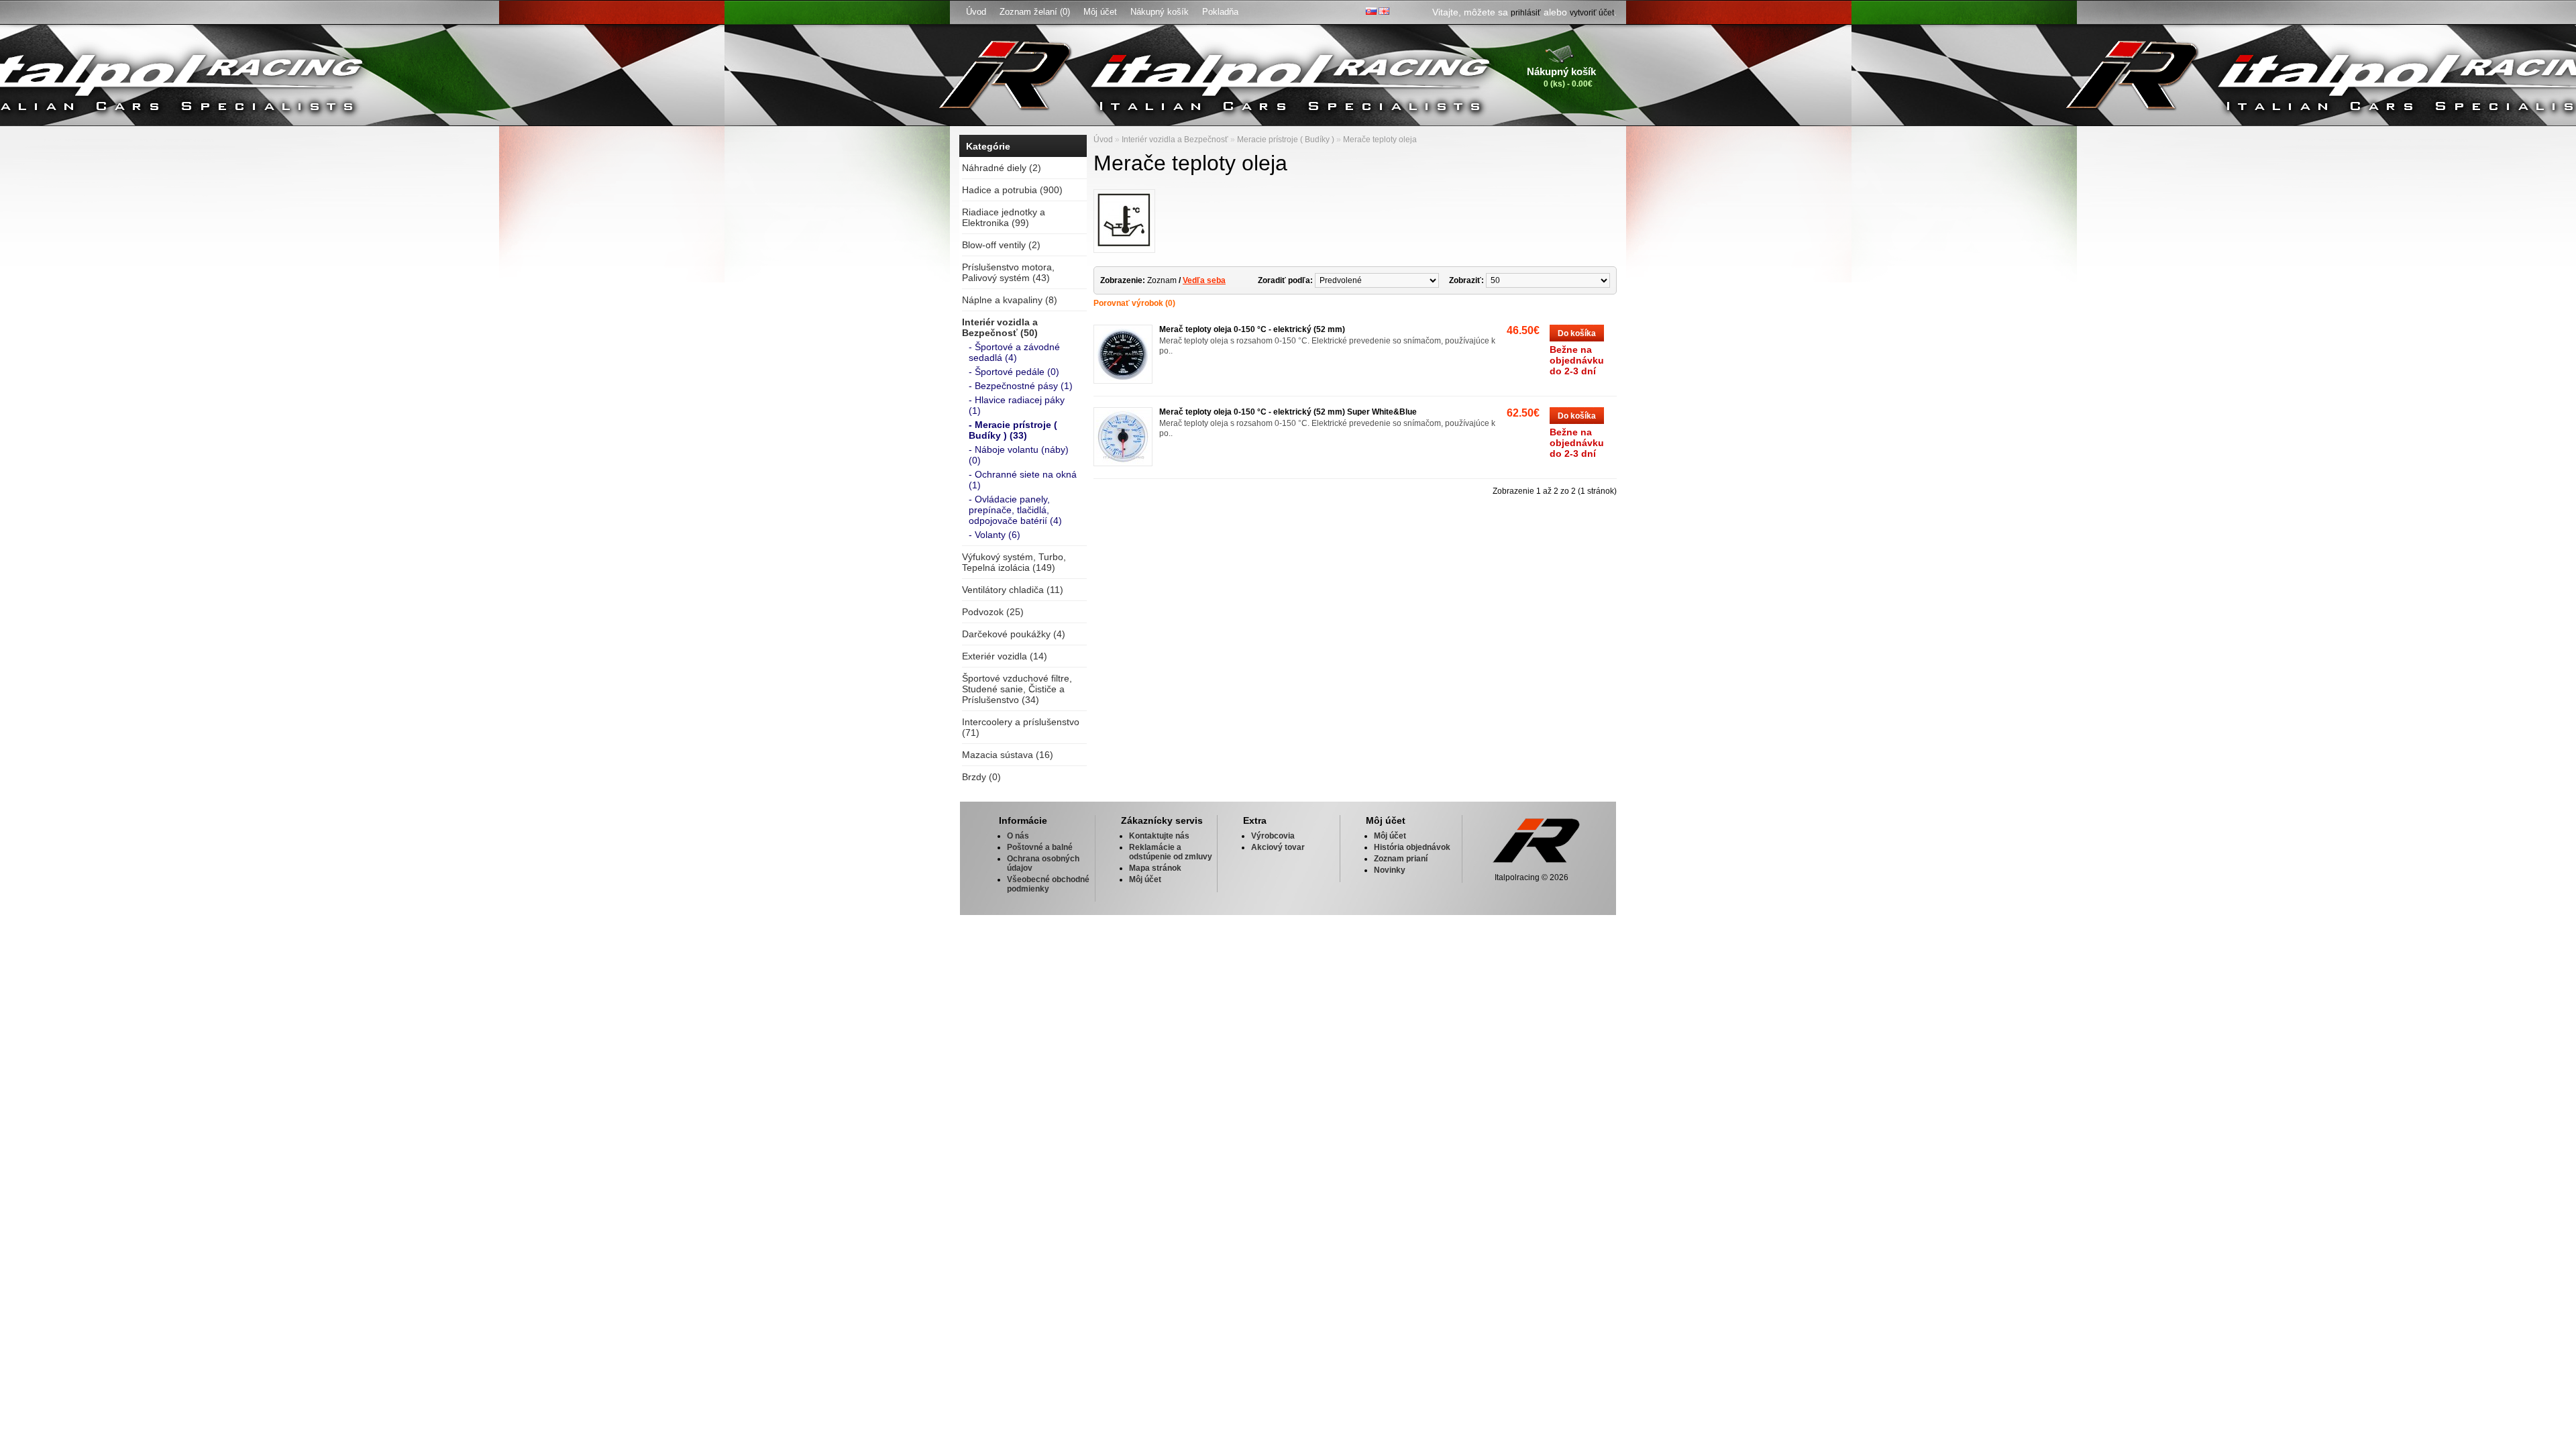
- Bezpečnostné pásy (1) (1021, 386)
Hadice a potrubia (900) (1012, 190)
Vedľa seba (1204, 280)
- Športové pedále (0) (1014, 372)
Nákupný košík (1160, 12)
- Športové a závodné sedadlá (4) (1014, 352)
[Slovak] (1371, 11)
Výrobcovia (1273, 836)
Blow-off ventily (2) (1001, 245)
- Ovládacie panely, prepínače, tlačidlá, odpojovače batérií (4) (1015, 510)
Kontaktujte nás (1159, 836)
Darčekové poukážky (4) (1014, 634)
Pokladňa (1220, 12)
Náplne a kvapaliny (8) (1010, 300)
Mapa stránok (1155, 868)
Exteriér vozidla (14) (1005, 656)
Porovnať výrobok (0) (1134, 303)
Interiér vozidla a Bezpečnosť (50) (1000, 327)
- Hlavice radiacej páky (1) (1017, 405)
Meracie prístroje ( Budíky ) (1286, 140)
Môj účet (1100, 12)
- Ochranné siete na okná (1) (1023, 480)
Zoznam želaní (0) (1035, 12)
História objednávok (1412, 847)
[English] (1384, 11)
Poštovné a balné (1040, 847)
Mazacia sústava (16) (1008, 755)
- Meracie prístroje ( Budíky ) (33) (1013, 430)
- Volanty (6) (995, 535)
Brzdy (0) (981, 777)
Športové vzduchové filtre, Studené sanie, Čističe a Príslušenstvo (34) (1017, 689)
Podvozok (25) (993, 612)
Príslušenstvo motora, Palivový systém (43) (1008, 272)
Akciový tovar (1278, 847)
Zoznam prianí (1401, 859)
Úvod (976, 12)
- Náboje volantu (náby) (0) (1019, 455)
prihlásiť (1526, 13)
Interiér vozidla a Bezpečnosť (1175, 140)
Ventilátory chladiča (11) (1013, 590)
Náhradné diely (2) (1002, 168)
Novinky (1390, 870)
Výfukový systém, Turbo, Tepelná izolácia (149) (1014, 562)
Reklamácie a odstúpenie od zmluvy (1171, 852)
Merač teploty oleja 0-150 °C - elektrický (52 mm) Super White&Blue (1288, 412)
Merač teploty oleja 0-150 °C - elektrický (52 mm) (1252, 329)
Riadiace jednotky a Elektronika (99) (1004, 217)
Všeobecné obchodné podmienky (1048, 884)
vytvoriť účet (1592, 13)
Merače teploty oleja (1380, 140)
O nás (1018, 836)
